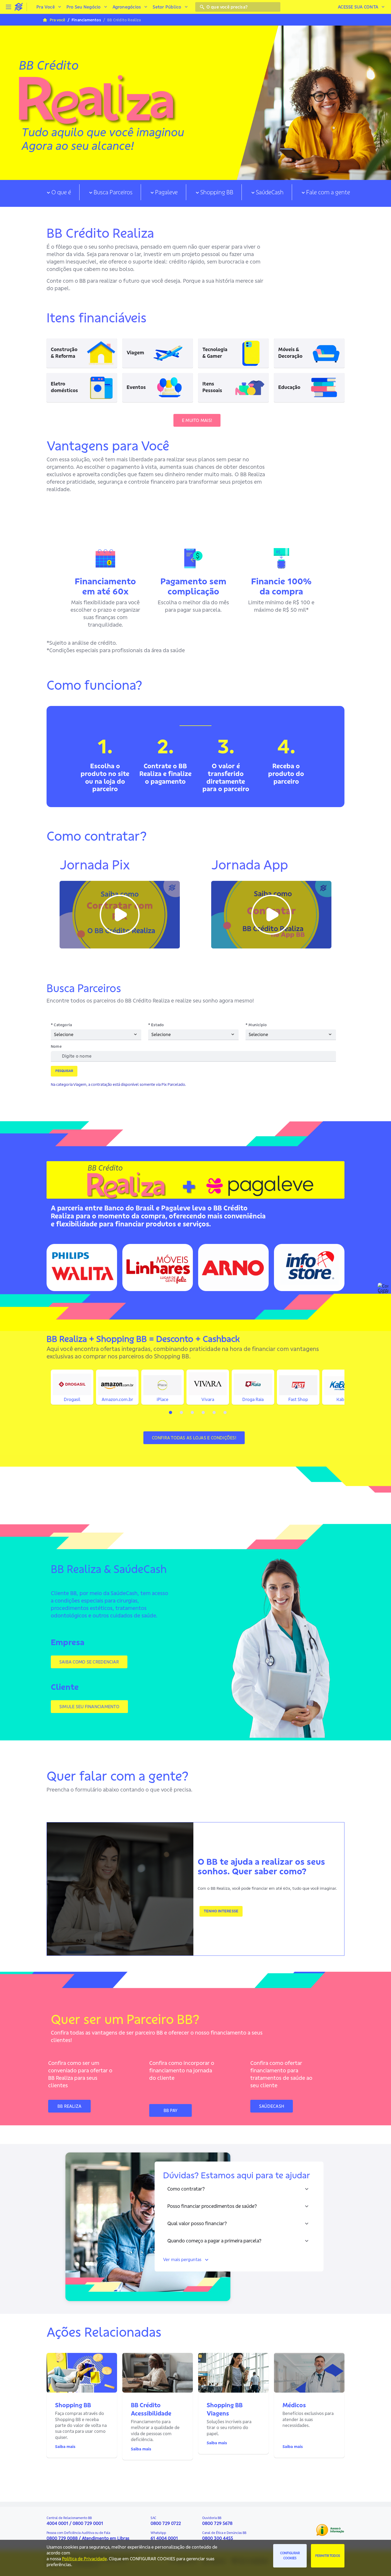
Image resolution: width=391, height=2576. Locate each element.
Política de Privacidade (84, 2559)
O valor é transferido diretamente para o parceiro (226, 777)
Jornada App (250, 865)
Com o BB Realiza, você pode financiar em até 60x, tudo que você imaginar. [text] (267, 1888)
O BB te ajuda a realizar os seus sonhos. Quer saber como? (261, 1866)
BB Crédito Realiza (121, 85)
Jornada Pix (95, 865)
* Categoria (61, 1025)
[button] (120, 915)
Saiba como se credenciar (89, 1662)
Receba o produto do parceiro (286, 774)
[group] (195, 100)
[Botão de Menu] (9, 7)
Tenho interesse (221, 1911)
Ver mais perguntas (182, 2259)
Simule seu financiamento (89, 1707)
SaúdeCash (272, 2106)
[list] (195, 764)
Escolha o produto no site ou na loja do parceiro (105, 777)
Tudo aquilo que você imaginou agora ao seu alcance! (113, 158)
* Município (256, 1025)
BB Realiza (69, 2106)
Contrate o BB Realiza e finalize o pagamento (165, 774)
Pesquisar (64, 1071)
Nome (56, 1047)
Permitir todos (328, 2556)
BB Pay (170, 2110)
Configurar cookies (290, 2556)
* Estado (156, 1025)
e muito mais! (197, 420)
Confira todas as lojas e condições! (194, 1438)
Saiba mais (65, 2446)
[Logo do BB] (19, 7)
